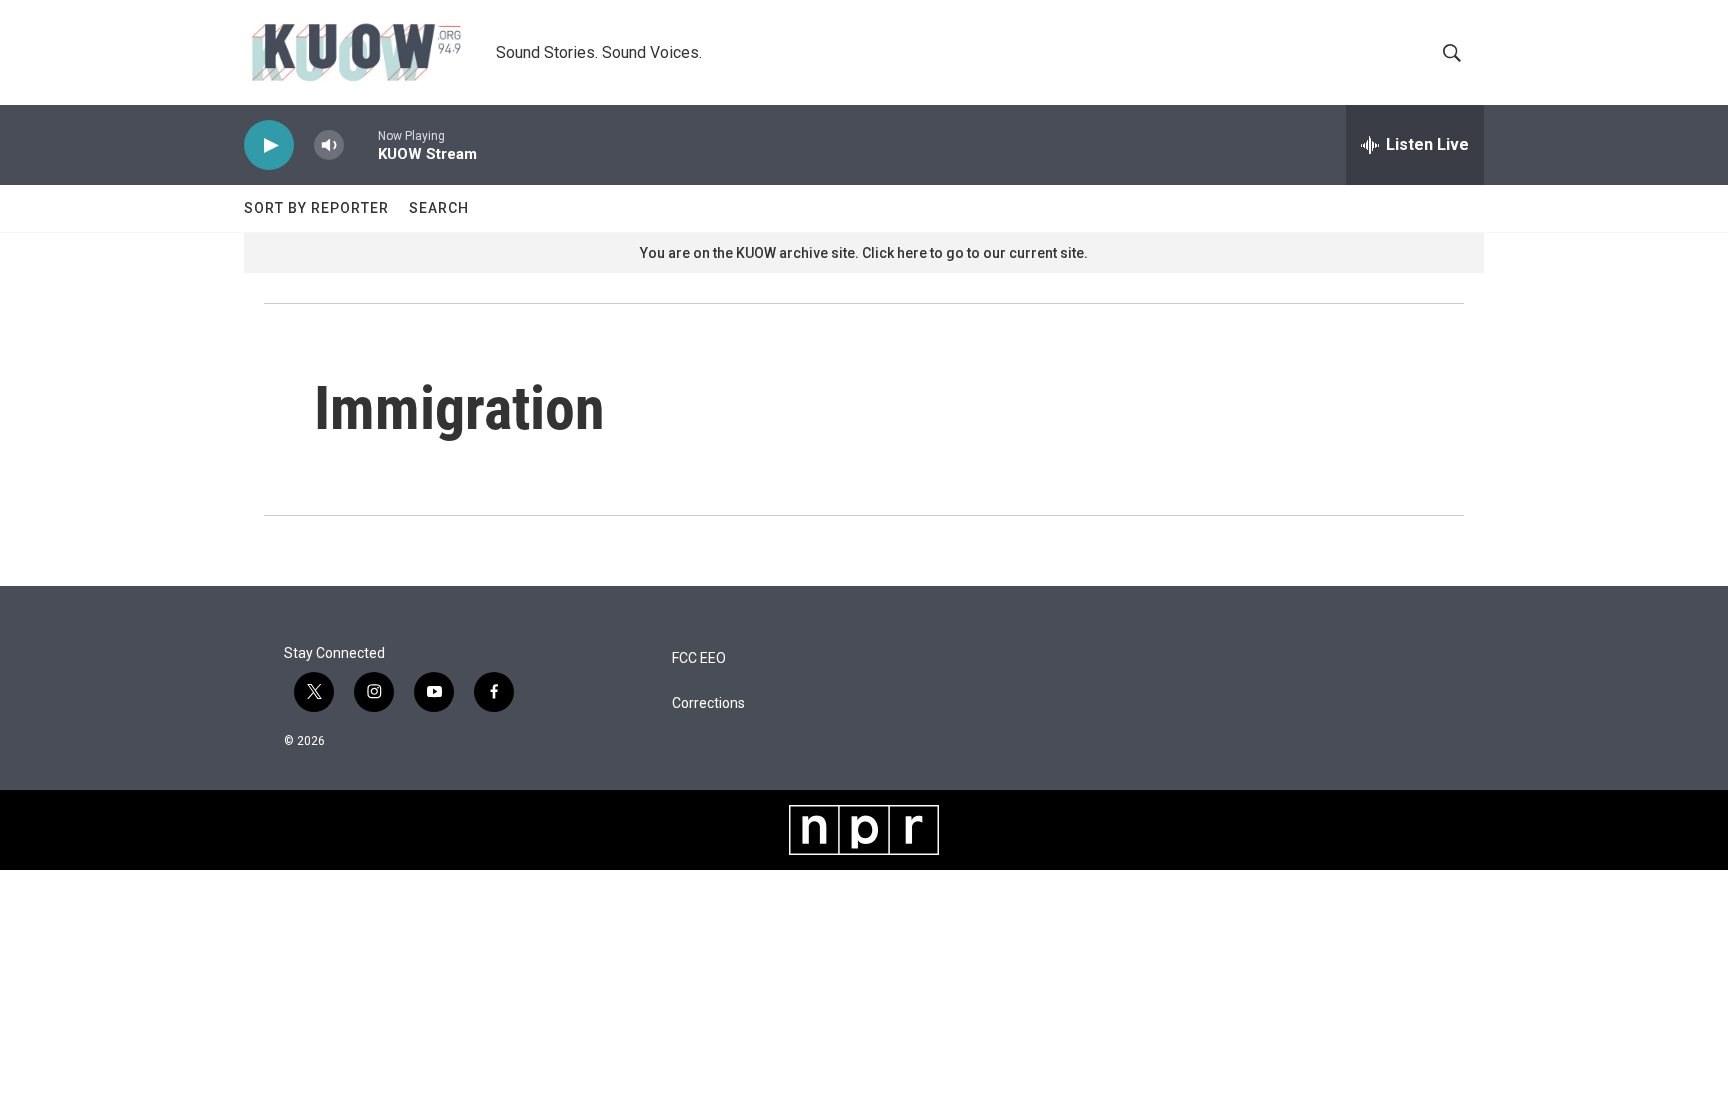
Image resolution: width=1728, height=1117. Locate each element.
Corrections (708, 703)
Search (439, 208)
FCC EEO (699, 658)
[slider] (361, 144)
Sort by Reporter (316, 208)
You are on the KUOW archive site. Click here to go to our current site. (864, 253)
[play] (269, 145)
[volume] (329, 145)
